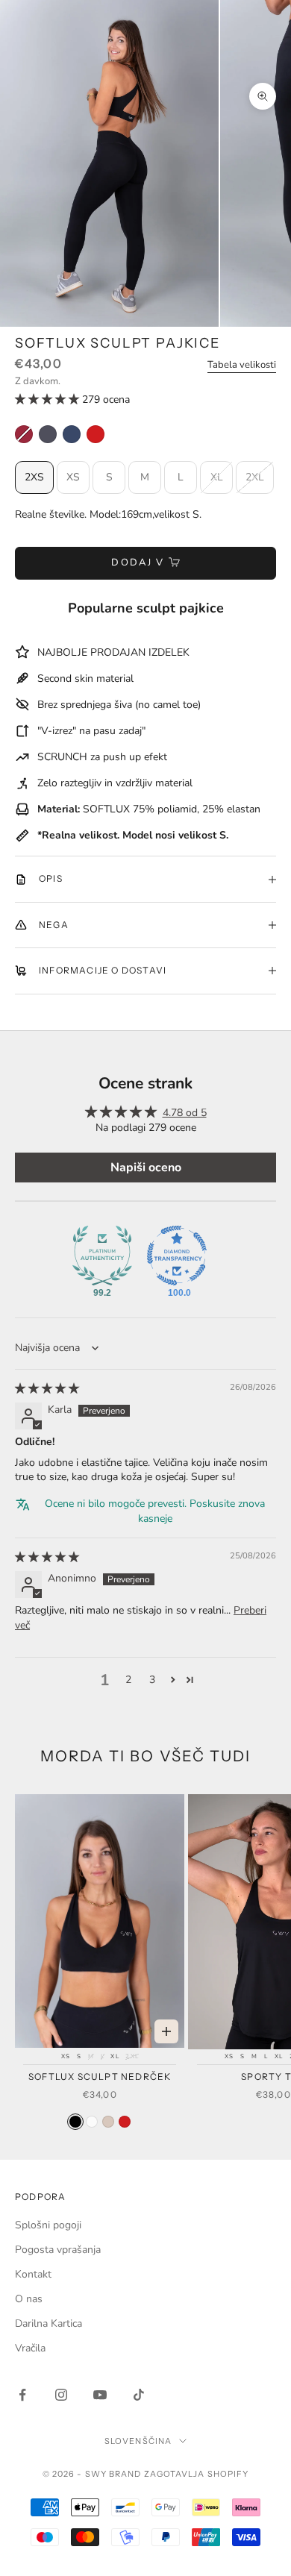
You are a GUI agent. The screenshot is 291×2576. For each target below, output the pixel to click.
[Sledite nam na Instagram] (61, 2395)
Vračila (30, 2348)
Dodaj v (138, 562)
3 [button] (152, 1680)
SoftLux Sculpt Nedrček (100, 2077)
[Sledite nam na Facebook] (22, 2395)
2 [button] (128, 1680)
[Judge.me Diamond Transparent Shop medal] (177, 1256)
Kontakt (33, 2274)
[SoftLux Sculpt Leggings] (48, 434)
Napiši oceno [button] (146, 1168)
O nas (29, 2299)
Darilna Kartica (48, 2323)
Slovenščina (138, 2441)
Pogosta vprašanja (58, 2250)
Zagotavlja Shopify (197, 2474)
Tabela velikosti (242, 365)
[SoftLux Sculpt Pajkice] (24, 434)
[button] (48, 399)
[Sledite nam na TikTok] (139, 2395)
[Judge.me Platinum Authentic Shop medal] (102, 1256)
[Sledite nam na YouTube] (100, 2395)
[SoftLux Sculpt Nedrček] (75, 2122)
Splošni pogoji (48, 2225)
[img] (47, 1389)
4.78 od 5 (185, 1113)
